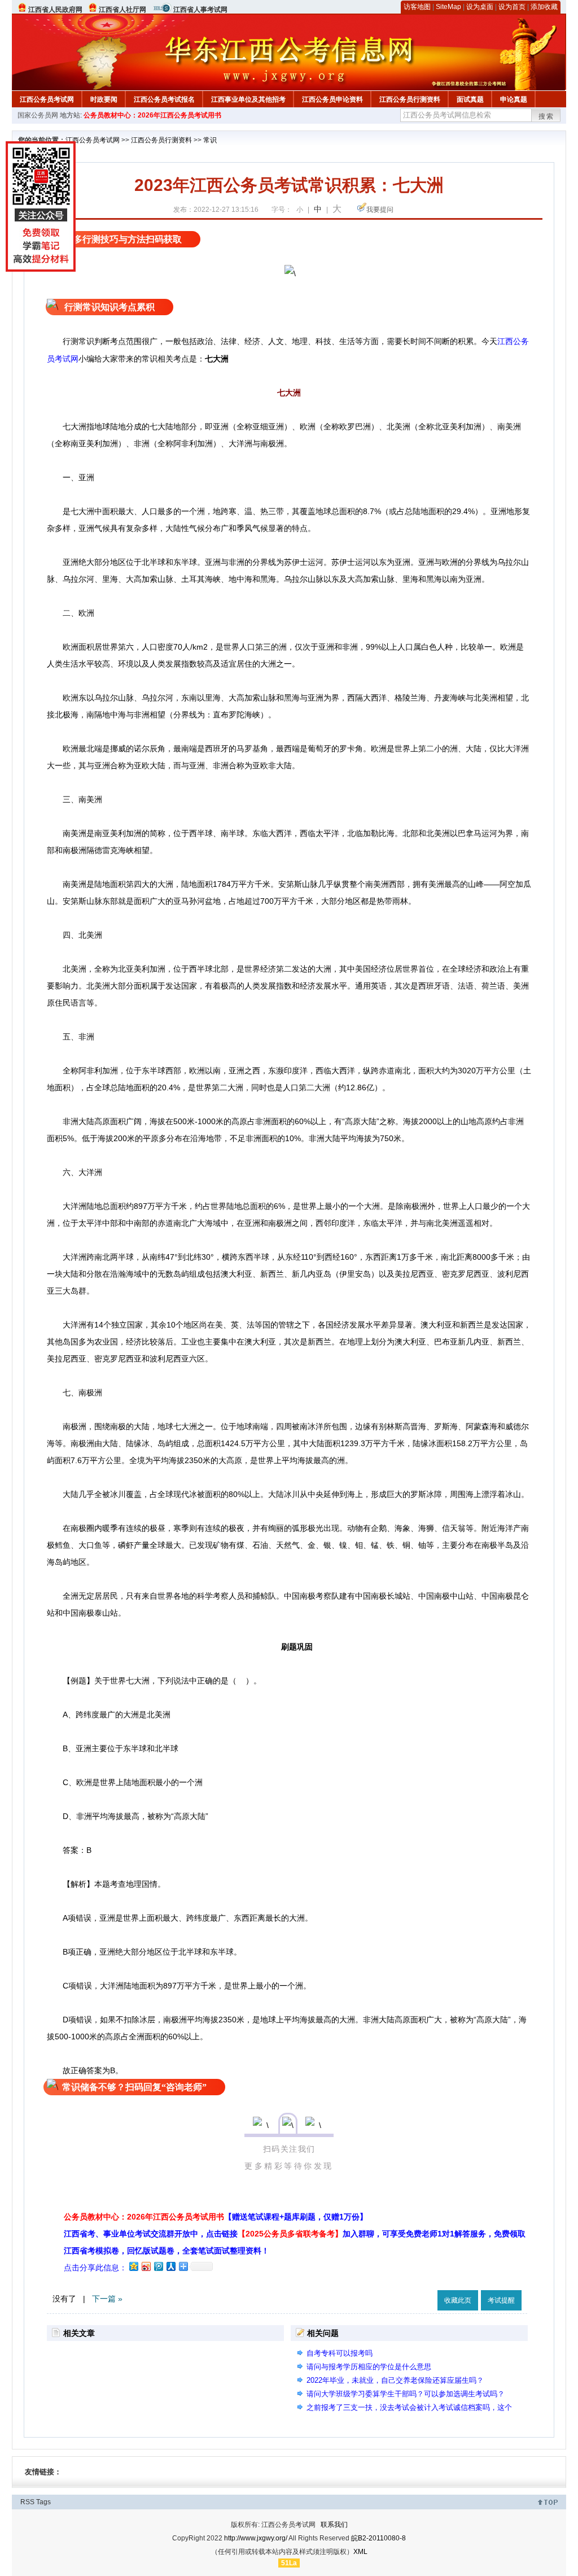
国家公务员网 (38, 115)
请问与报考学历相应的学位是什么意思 (369, 2367)
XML (360, 2552)
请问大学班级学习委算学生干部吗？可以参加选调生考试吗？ (406, 2394)
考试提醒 (501, 2300)
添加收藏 (544, 7)
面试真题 (470, 99)
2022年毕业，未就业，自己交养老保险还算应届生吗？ (395, 2380)
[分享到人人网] (170, 2266)
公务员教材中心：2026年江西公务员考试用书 (152, 115)
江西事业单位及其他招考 (248, 99)
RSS (27, 2502)
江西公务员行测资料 (410, 99)
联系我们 (334, 2525)
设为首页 (512, 7)
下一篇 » (107, 2299)
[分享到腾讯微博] (158, 2266)
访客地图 (417, 7)
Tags (43, 2502)
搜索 (546, 116)
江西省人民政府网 (55, 10)
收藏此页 (458, 2300)
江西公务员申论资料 (332, 99)
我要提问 (380, 210)
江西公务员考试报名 (164, 99)
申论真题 (514, 99)
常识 (210, 140)
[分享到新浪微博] (146, 2266)
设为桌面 (480, 7)
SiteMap (448, 7)
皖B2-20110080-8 (378, 2538)
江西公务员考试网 (47, 99)
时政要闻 (104, 99)
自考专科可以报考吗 (340, 2353)
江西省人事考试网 (200, 10)
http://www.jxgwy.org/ (256, 2538)
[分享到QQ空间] (133, 2266)
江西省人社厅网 (122, 10)
